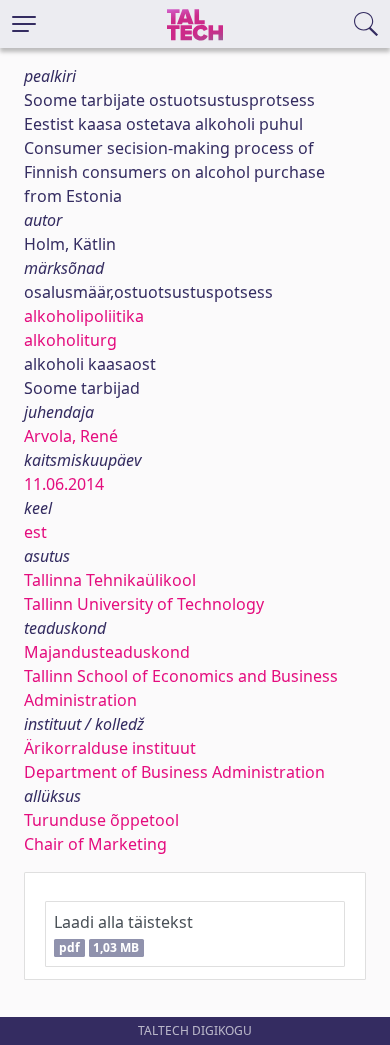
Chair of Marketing (95, 844)
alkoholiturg (70, 340)
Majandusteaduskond (107, 652)
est (35, 532)
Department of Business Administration (174, 772)
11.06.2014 (64, 484)
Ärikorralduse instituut (110, 748)
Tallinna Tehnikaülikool (110, 580)
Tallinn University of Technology (144, 604)
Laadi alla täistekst (123, 933)
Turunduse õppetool (101, 820)
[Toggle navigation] (24, 24)
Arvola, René (71, 436)
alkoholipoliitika (84, 316)
